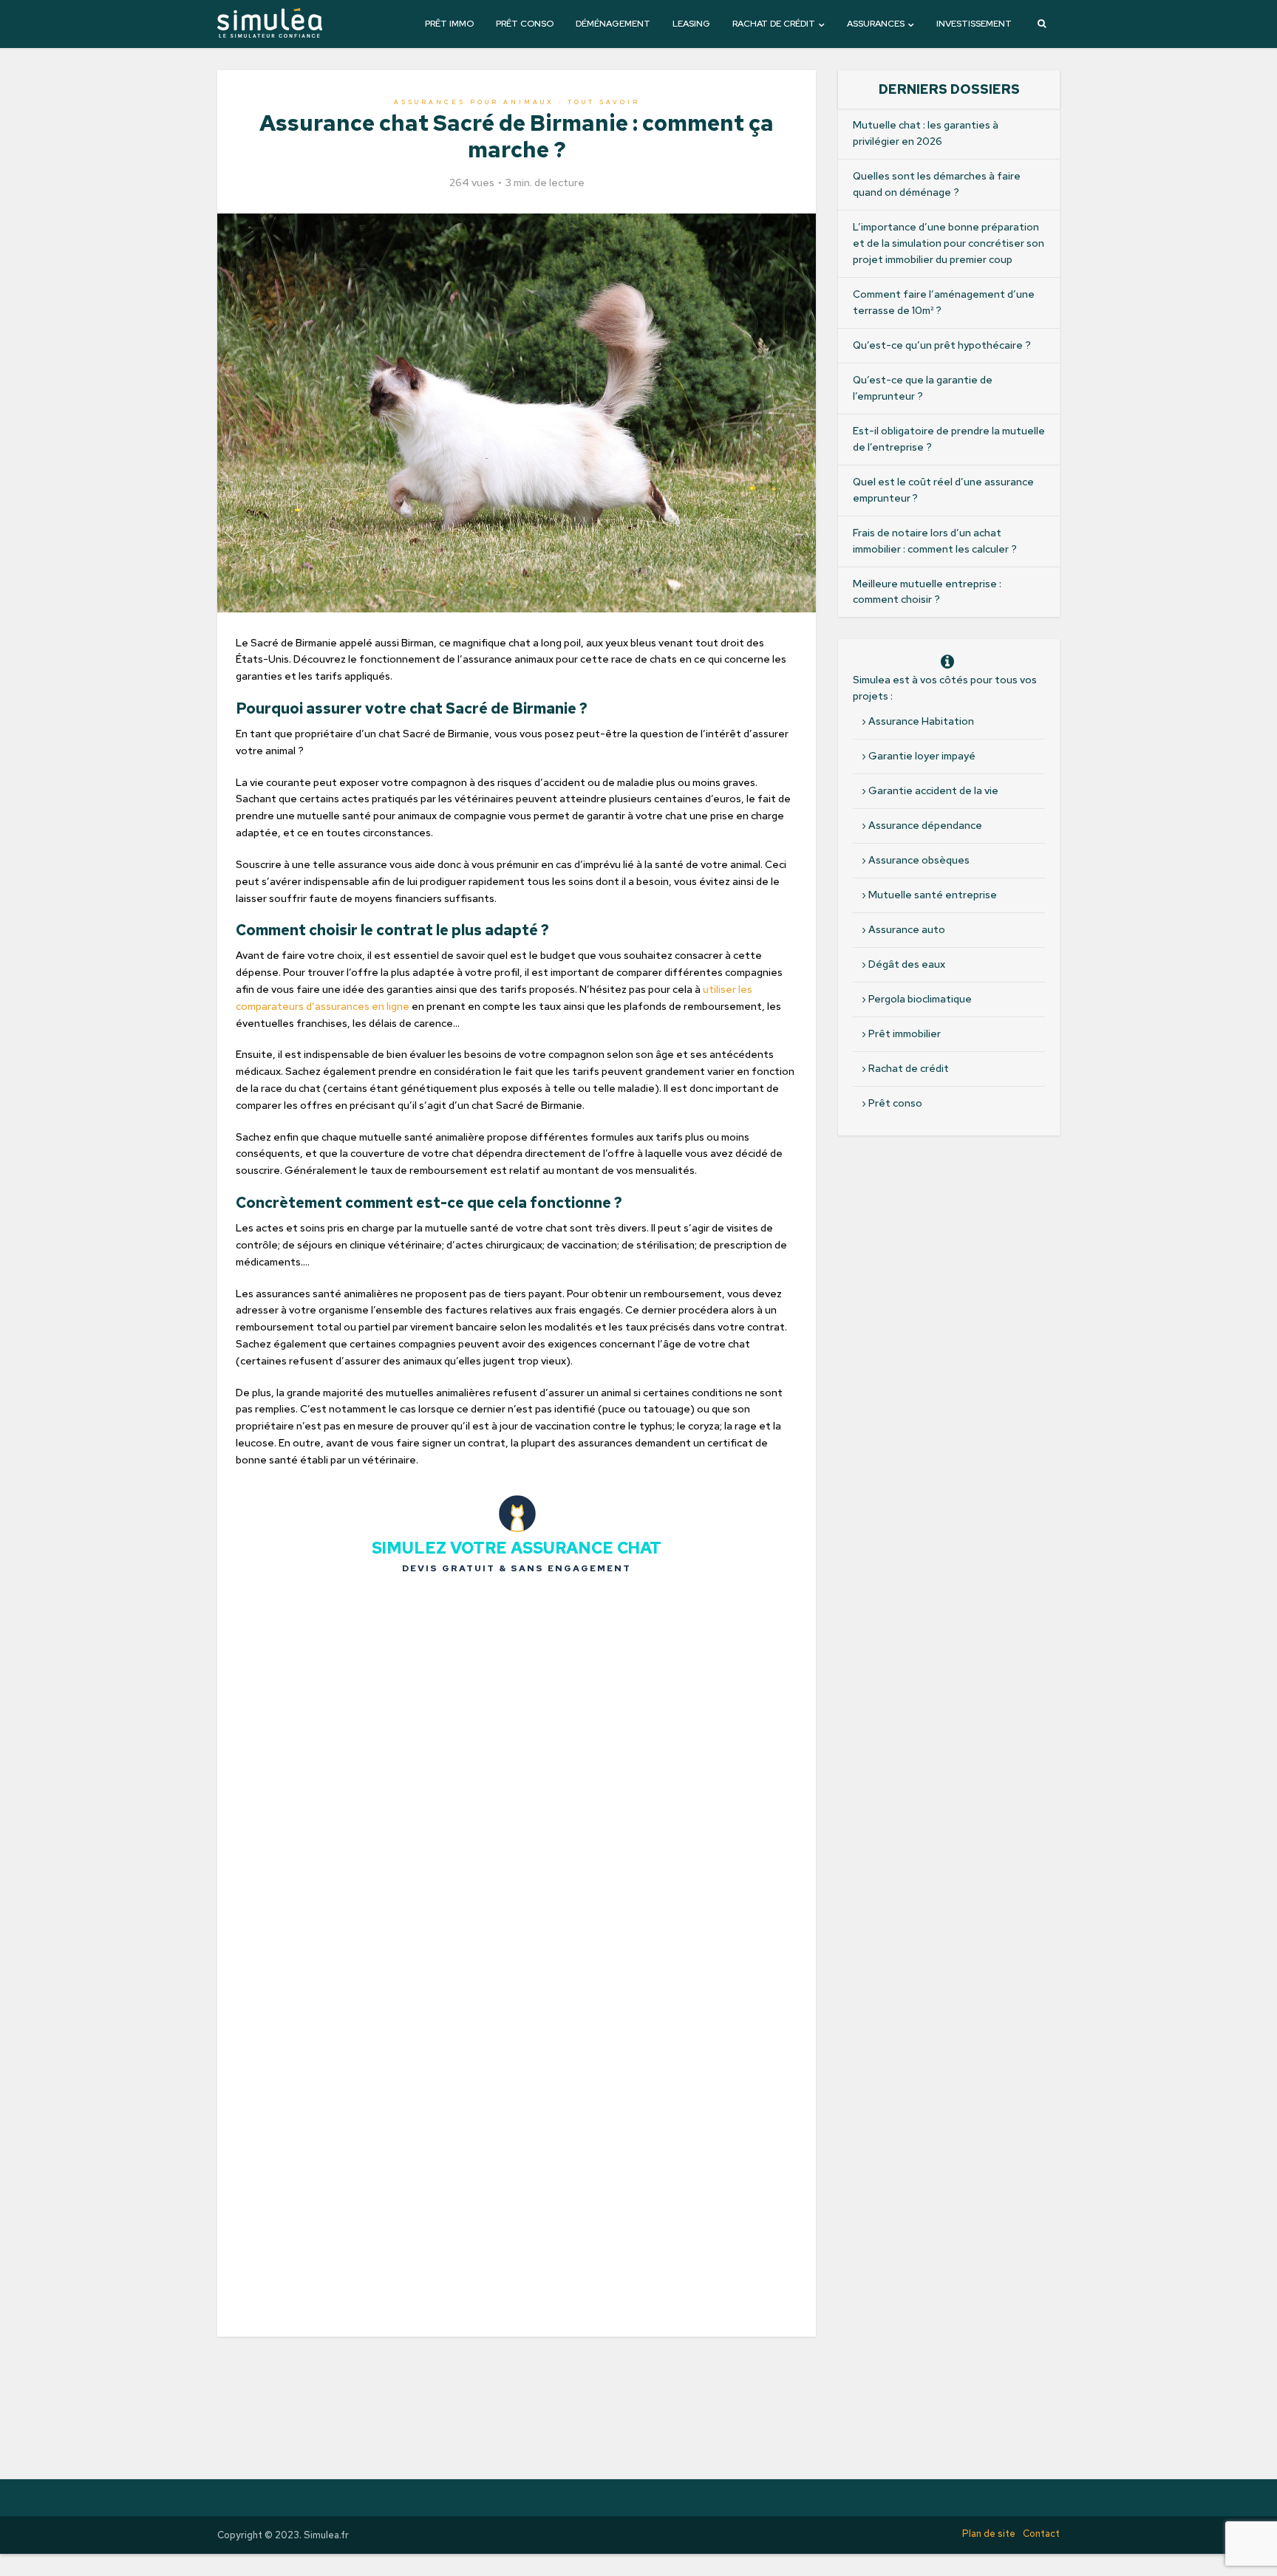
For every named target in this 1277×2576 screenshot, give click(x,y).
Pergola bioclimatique (920, 999)
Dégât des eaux (907, 964)
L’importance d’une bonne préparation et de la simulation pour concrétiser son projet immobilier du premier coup (949, 243)
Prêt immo (449, 24)
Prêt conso (525, 24)
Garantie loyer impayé (922, 756)
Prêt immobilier (905, 1034)
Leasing (691, 24)
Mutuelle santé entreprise (933, 895)
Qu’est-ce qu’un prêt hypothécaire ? (942, 345)
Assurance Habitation (921, 721)
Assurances (876, 24)
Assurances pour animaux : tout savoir (517, 102)
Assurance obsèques (919, 860)
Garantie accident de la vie (933, 790)
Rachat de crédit (774, 24)
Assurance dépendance (925, 825)
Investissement (974, 24)
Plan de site (989, 2534)
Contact (1041, 2534)
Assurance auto (907, 929)
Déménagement (613, 24)
